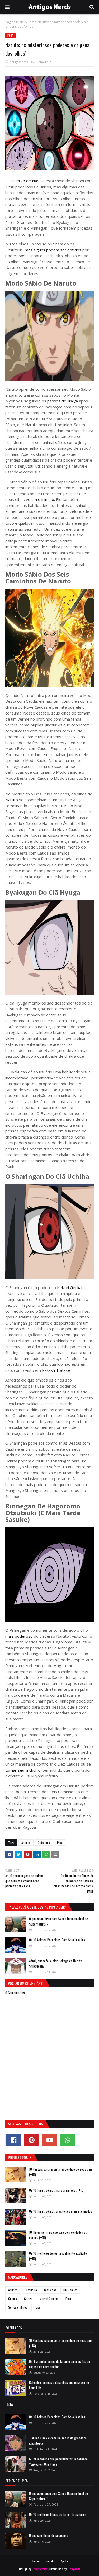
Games (13, 2298)
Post (31, 22)
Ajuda (64, 2561)
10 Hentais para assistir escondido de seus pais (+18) (61, 2172)
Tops (37, 2307)
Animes (26, 1842)
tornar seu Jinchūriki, (23, 1770)
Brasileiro (31, 2290)
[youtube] (49, 2140)
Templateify (40, 2569)
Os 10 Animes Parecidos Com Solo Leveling (57, 1940)
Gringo (28, 2298)
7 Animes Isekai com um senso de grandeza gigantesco (58, 2440)
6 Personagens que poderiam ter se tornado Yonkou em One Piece (58, 2461)
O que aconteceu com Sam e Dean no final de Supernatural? (58, 1921)
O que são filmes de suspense (49, 2535)
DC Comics (70, 2290)
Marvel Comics (49, 2298)
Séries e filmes (18, 2307)
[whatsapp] (67, 2140)
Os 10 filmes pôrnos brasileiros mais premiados (61, 2211)
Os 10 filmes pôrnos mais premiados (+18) (57, 2190)
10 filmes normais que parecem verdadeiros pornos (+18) (58, 2235)
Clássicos (44, 1842)
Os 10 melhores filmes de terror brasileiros (58, 2514)
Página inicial (15, 22)
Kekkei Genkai (69, 1287)
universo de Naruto (27, 181)
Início (36, 2561)
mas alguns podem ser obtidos (54, 250)
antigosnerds (19, 62)
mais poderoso (19, 1636)
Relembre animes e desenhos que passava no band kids (59, 2385)
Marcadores (18, 2277)
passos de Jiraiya (62, 401)
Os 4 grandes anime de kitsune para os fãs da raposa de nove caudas (60, 2364)
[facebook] (14, 2140)
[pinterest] (32, 2140)
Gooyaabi (74, 2569)
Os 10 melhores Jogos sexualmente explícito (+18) (58, 2256)
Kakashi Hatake (55, 1370)
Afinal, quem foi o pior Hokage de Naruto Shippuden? (56, 1963)
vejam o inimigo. (40, 499)
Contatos (50, 2561)
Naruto (12, 800)
